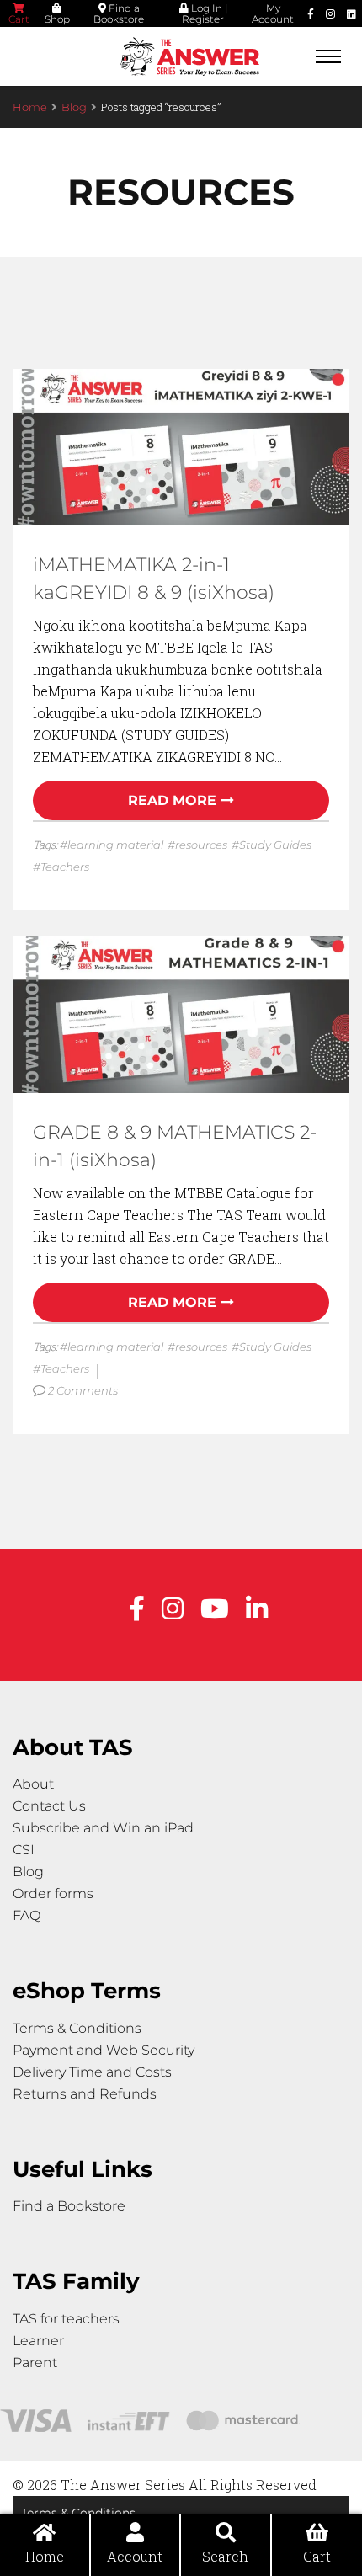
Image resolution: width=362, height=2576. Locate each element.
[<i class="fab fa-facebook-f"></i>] (311, 13)
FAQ (27, 1915)
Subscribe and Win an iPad (103, 1828)
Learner (38, 2341)
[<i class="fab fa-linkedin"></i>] (351, 13)
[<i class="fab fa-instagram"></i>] (330, 13)
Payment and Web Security (104, 2050)
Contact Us (49, 1806)
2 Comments (84, 1390)
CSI (24, 1850)
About (33, 1784)
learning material (115, 845)
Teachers (65, 867)
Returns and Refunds (85, 2094)
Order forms (53, 1893)
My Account (273, 13)
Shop (57, 19)
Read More (172, 800)
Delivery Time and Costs (92, 2072)
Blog (74, 107)
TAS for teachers (66, 2319)
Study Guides (275, 845)
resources (201, 845)
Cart (19, 19)
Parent (35, 2363)
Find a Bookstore (119, 13)
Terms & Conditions (77, 2028)
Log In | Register (205, 13)
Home (30, 107)
